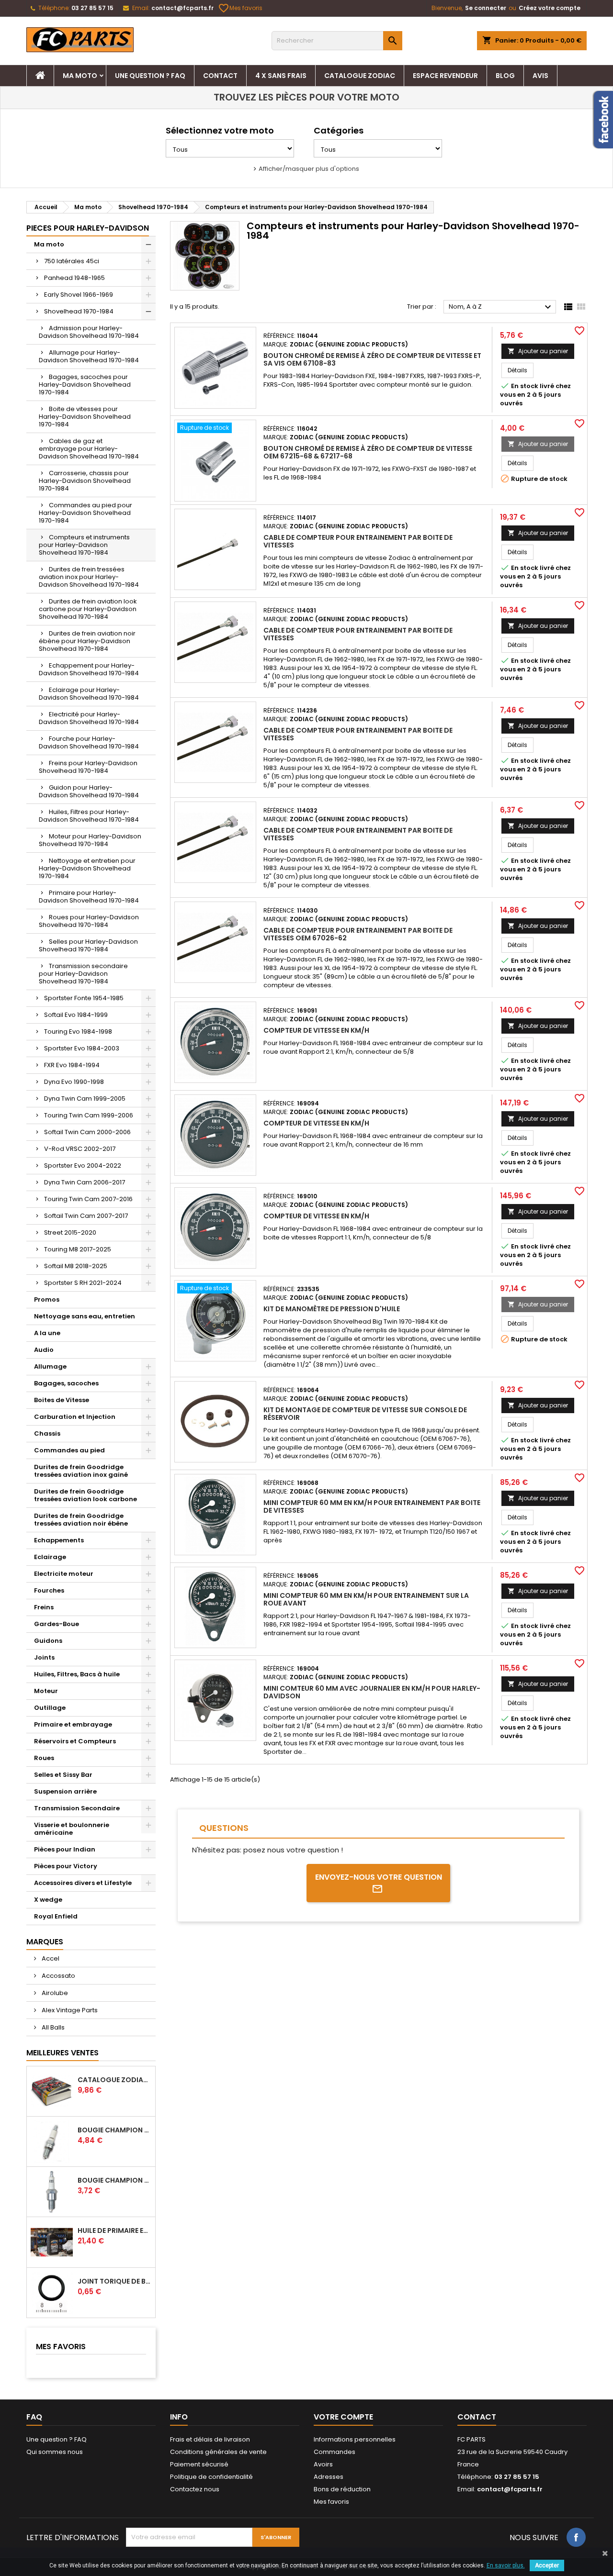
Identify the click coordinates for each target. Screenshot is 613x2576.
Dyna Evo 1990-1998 (74, 1082)
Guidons (48, 1641)
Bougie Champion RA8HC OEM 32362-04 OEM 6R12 (114, 2130)
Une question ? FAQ (150, 76)
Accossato (58, 1976)
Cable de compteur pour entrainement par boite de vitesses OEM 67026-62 (358, 934)
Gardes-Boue (57, 1624)
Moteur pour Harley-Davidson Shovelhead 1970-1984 (90, 840)
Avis (540, 76)
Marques (45, 1942)
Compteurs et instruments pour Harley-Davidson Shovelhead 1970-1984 (84, 545)
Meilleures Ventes (62, 2053)
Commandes (335, 2452)
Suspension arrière (65, 1791)
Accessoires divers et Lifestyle (83, 1883)
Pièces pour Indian (65, 1849)
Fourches (49, 1590)
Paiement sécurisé (199, 2464)
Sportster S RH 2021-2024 (83, 1283)
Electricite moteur (64, 1574)
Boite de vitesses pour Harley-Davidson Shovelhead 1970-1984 (85, 417)
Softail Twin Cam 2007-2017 (86, 1216)
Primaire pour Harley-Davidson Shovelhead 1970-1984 (89, 897)
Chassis (47, 1433)
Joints (44, 1657)
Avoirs (323, 2464)
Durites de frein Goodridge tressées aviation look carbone (85, 1495)
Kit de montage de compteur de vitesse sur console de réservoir (365, 1414)
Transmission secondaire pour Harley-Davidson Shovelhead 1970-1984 (83, 974)
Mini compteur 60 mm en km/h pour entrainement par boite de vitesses (372, 1506)
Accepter (547, 2565)
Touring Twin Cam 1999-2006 (89, 1115)
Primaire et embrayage (73, 1724)
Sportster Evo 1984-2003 (82, 1048)
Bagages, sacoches (66, 1383)
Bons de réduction (342, 2489)
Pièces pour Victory (66, 1866)
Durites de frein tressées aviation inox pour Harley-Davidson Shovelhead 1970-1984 (89, 577)
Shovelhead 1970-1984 (79, 311)
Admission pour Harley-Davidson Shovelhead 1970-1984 (89, 332)
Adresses (329, 2477)
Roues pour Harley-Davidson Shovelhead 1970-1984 (89, 921)
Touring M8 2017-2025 (78, 1249)
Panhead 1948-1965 (74, 278)
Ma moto (80, 76)
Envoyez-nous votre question (379, 1877)
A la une (47, 1333)
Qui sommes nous (55, 2452)
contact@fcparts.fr (182, 8)
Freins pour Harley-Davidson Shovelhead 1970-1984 (88, 767)
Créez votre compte (550, 8)
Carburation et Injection (75, 1417)
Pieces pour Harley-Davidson (88, 228)
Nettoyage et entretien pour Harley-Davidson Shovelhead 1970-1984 (87, 868)
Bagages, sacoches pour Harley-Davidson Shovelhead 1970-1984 (85, 385)
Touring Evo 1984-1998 (78, 1032)
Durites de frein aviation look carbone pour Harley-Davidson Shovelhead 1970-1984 (88, 609)
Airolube (54, 1993)
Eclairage (50, 1557)
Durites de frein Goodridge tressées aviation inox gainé (81, 1471)
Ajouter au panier (538, 351)
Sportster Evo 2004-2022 (83, 1165)
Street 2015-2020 (70, 1232)
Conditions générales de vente (218, 2452)
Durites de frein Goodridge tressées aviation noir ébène (81, 1520)
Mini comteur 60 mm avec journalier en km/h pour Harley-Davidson (372, 1692)
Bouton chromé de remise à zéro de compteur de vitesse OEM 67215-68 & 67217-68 (368, 452)
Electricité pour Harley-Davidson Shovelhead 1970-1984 (89, 718)
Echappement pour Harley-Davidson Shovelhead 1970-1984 (89, 669)
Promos (47, 1299)
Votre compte (343, 2417)
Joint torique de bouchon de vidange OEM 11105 (114, 2281)
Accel (50, 1958)
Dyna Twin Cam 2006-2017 (85, 1182)
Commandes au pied (69, 1450)
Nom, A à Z (501, 307)
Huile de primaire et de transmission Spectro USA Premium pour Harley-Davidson (114, 2230)
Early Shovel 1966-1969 (79, 295)
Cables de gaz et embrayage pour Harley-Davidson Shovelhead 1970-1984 (89, 449)
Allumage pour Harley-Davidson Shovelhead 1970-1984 (89, 356)
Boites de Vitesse (62, 1400)
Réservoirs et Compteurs (75, 1741)
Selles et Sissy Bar (63, 1775)
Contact (220, 76)
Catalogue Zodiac (360, 76)
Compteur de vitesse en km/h (316, 1030)
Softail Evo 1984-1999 (76, 1015)
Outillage (50, 1708)
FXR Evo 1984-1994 (72, 1065)
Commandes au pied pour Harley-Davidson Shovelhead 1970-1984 (85, 513)
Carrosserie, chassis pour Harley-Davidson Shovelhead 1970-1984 (85, 481)
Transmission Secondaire (77, 1808)
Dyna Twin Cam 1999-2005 (85, 1098)
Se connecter (486, 8)
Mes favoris (241, 8)
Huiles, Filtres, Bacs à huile (77, 1674)
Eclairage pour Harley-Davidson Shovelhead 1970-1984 (89, 694)
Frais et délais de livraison (210, 2439)
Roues (44, 1758)
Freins (44, 1607)
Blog (505, 76)
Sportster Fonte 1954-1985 (84, 998)
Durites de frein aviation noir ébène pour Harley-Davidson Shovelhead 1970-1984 (87, 641)
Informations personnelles (355, 2439)
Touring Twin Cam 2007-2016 (88, 1199)
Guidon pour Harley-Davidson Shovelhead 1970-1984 (89, 791)
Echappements (59, 1540)
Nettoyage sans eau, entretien (85, 1316)
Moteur (46, 1691)
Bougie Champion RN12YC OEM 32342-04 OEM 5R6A (114, 2180)
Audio (44, 1350)
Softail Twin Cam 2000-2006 (87, 1132)
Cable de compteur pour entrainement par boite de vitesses (358, 541)
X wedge (48, 1900)
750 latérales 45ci (72, 261)
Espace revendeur (445, 76)
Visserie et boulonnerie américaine (72, 1829)
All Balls (52, 2027)
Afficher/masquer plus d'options (309, 169)
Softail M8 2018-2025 (76, 1266)
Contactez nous (195, 2489)
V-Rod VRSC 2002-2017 (80, 1149)
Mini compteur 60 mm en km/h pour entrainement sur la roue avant (366, 1599)
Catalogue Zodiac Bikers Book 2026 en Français (114, 2080)
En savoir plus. (506, 2565)
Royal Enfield (56, 1916)
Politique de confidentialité (211, 2477)
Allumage (50, 1366)
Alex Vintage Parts (69, 2010)
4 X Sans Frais (281, 76)
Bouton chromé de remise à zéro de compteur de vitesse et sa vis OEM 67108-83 (372, 359)
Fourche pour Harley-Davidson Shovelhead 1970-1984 (89, 742)
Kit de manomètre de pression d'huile (332, 1309)
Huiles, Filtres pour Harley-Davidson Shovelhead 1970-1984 (89, 816)
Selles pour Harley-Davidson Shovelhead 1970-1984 (88, 945)
